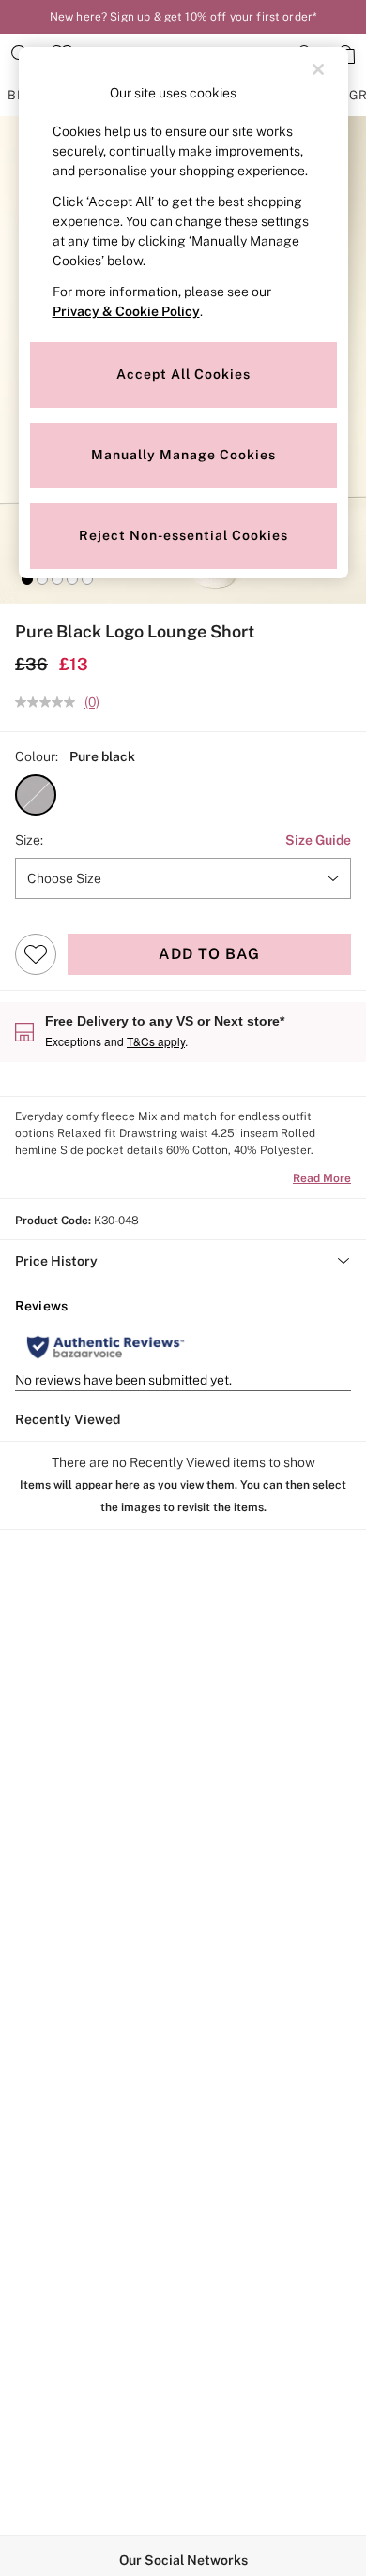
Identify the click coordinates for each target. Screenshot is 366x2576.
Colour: (37, 756)
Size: (29, 840)
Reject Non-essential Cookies (183, 535)
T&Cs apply (156, 1041)
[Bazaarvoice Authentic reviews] (106, 1347)
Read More (322, 1178)
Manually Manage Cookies (183, 455)
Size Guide (318, 840)
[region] (183, 313)
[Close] (318, 69)
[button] (27, 579)
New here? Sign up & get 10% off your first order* (183, 17)
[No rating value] (50, 702)
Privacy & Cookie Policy (126, 311)
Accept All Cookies (183, 374)
